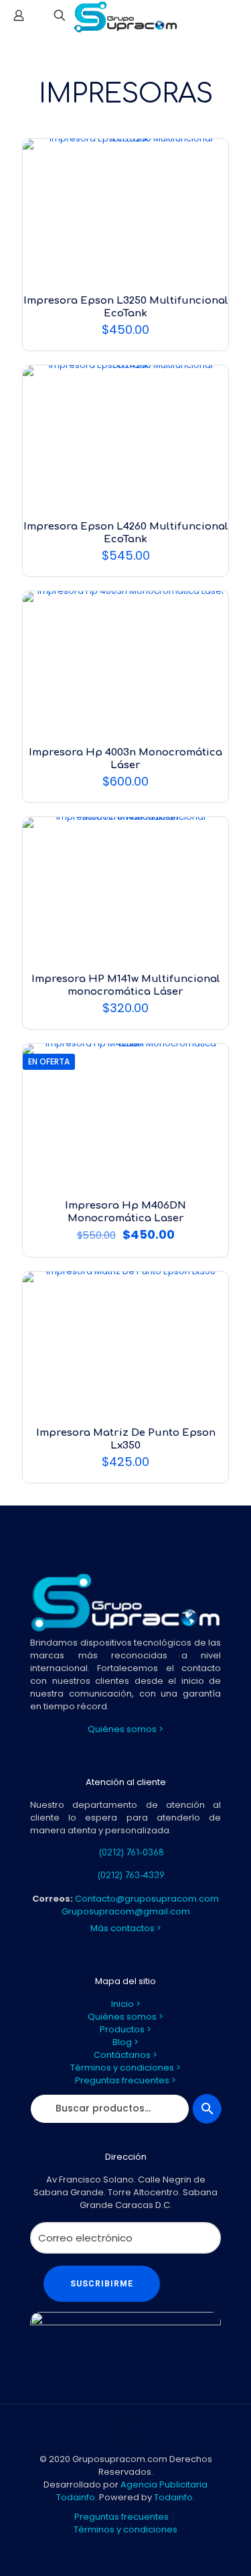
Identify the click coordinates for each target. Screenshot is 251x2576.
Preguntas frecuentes (121, 2517)
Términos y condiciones (125, 2529)
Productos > (125, 2029)
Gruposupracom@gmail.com (126, 1911)
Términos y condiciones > (125, 2068)
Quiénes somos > (125, 1729)
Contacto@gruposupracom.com (147, 1899)
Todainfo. (174, 2497)
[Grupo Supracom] (125, 17)
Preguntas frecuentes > (125, 2080)
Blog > (125, 2042)
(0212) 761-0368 (132, 1853)
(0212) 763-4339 (131, 1876)
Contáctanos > (125, 2055)
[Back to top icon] (126, 2432)
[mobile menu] (233, 20)
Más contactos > (126, 1928)
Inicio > (126, 2004)
